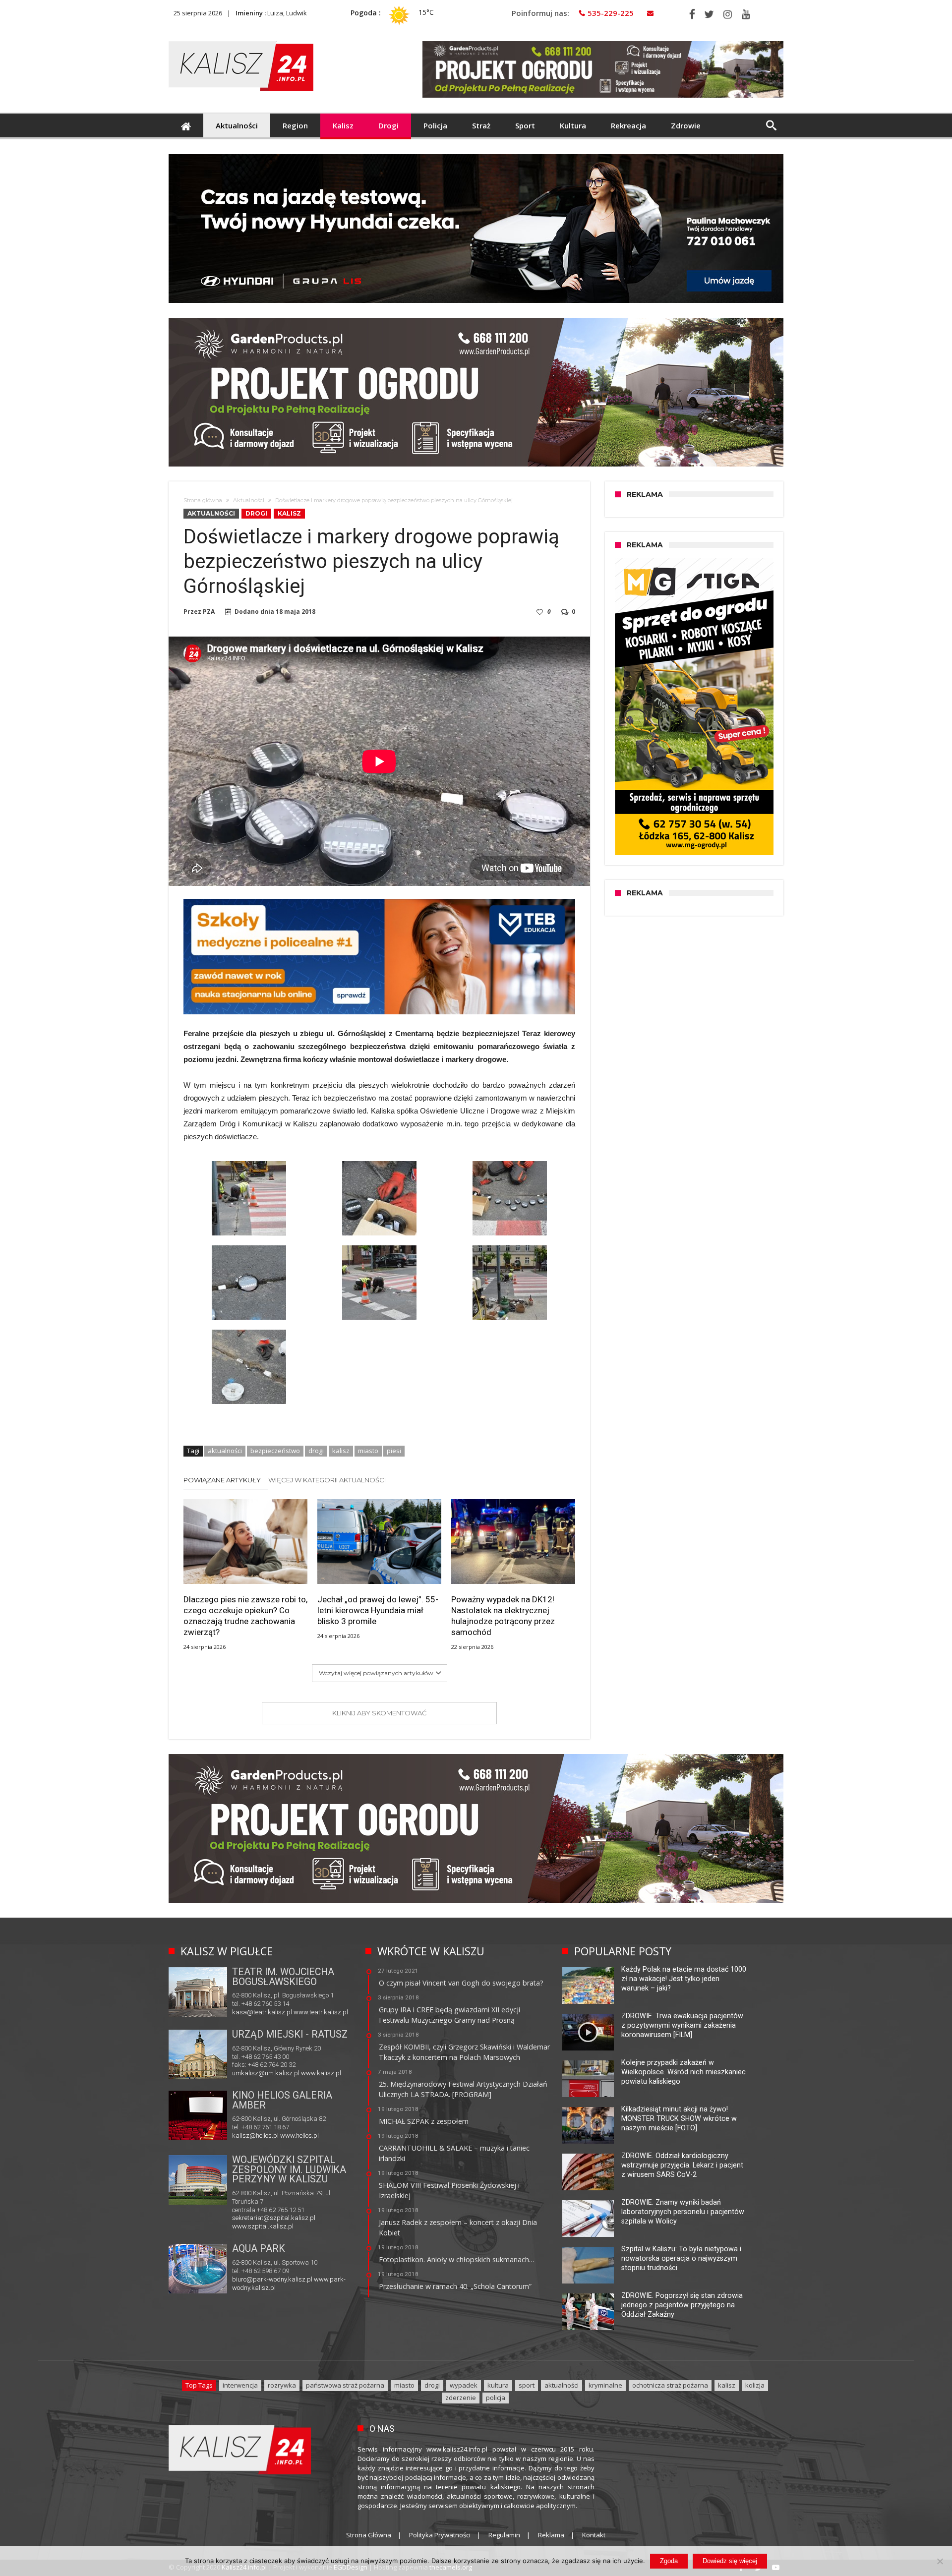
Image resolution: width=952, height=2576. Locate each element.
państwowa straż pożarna (345, 2385)
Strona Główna (369, 2535)
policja (496, 2398)
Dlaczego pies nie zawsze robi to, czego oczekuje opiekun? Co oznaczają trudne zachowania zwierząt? (245, 1616)
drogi (316, 1451)
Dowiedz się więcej (730, 2561)
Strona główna (203, 500)
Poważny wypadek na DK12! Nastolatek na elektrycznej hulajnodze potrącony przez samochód (503, 1616)
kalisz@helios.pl (255, 2136)
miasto (368, 1451)
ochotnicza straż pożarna (670, 2385)
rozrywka (282, 2385)
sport (527, 2385)
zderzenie (461, 2398)
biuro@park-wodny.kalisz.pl (272, 2279)
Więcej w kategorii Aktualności (327, 1480)
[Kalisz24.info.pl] (241, 41)
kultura (498, 2385)
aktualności (225, 1451)
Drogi (256, 513)
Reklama (551, 2535)
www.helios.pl (299, 2136)
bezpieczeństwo (275, 1451)
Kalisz (289, 513)
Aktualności (249, 500)
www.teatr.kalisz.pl (321, 2012)
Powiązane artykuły (222, 1480)
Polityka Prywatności (440, 2535)
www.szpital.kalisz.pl (263, 2226)
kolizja (755, 2385)
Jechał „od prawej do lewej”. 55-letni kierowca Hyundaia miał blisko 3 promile (378, 1610)
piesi (394, 1451)
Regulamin (504, 2535)
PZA (209, 612)
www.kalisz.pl (321, 2073)
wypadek (464, 2385)
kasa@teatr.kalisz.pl (262, 2012)
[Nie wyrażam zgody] (940, 2561)
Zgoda (669, 2561)
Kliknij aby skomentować (379, 1713)
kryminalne (605, 2385)
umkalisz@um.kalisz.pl (267, 2073)
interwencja (240, 2385)
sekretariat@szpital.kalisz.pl (274, 2218)
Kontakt (594, 2535)
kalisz (341, 1451)
